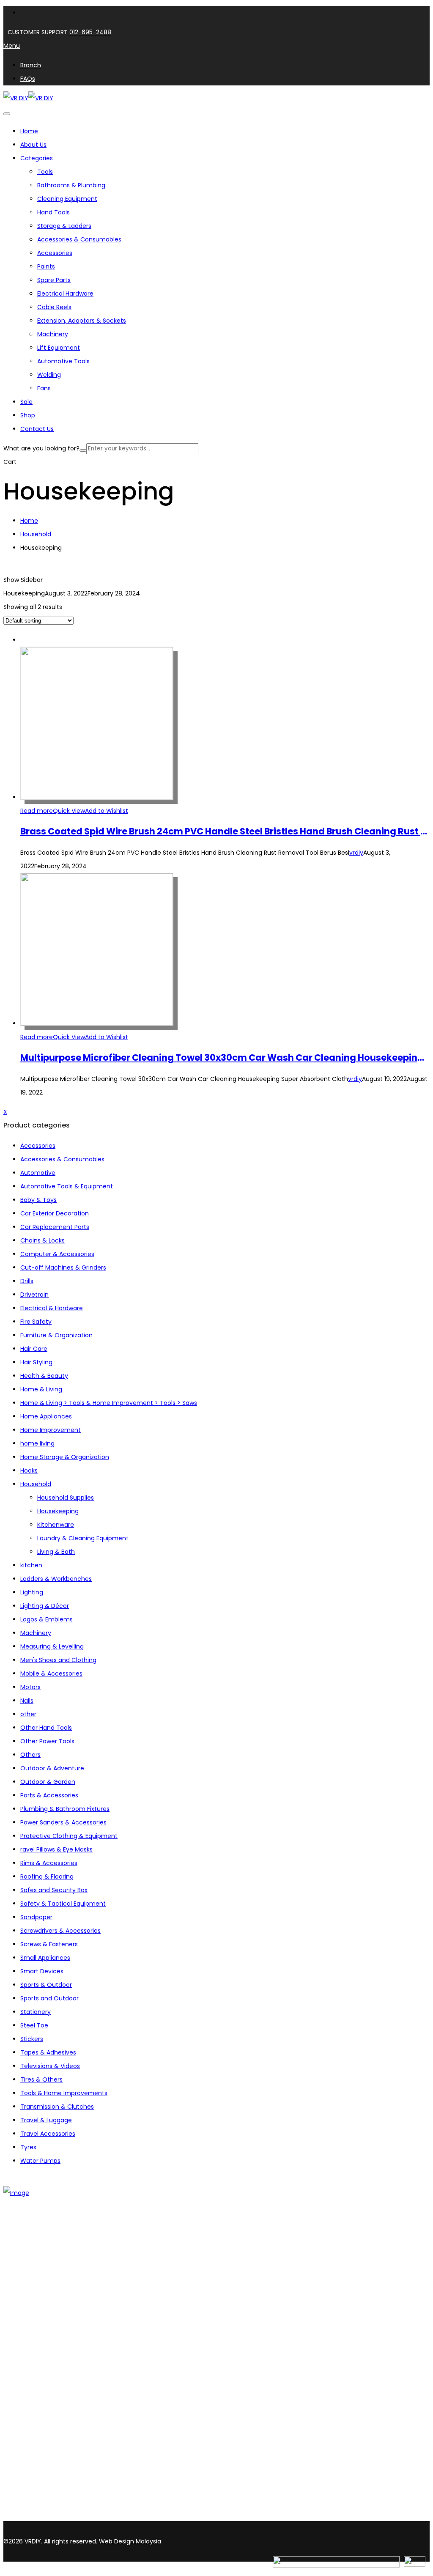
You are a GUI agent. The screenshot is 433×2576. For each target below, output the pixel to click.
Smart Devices (42, 1971)
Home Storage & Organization (65, 1457)
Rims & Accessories (49, 1863)
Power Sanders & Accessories (63, 1822)
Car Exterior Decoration (55, 1213)
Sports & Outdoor (46, 1985)
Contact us (37, 2280)
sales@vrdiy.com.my (36, 2516)
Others (30, 1755)
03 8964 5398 (25, 2502)
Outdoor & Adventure (52, 1768)
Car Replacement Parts (55, 1227)
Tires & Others (41, 2079)
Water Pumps (40, 2161)
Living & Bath (56, 1552)
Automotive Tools (63, 361)
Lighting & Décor (45, 1606)
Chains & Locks (42, 1240)
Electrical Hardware (65, 294)
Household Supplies (66, 1498)
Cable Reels (54, 307)
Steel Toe (34, 2025)
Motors (30, 1687)
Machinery (53, 334)
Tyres (28, 2147)
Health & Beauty (44, 1376)
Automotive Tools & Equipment (67, 1186)
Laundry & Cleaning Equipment (83, 1538)
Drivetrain (34, 1295)
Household (36, 534)
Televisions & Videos (50, 2066)
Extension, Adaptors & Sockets (82, 321)
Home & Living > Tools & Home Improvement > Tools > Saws (109, 1403)
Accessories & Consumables (79, 239)
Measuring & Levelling (52, 1646)
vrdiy (356, 853)
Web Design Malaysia (130, 2541)
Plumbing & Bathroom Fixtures (65, 1809)
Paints (46, 266)
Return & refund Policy (53, 2408)
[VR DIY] (16, 98)
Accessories (55, 253)
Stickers (32, 2039)
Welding (49, 375)
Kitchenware (56, 1525)
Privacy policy (40, 2397)
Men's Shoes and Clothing (58, 1660)
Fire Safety (36, 1322)
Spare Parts (54, 280)
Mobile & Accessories (51, 1673)
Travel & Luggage (46, 2120)
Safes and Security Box (54, 1890)
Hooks (29, 1470)
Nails (27, 1701)
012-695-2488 (90, 32)
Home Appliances (46, 1416)
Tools (45, 172)
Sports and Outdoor (49, 1998)
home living (37, 1443)
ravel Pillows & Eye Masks (56, 1849)
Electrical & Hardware (52, 1308)
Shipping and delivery (52, 2375)
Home (29, 521)
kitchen (31, 1565)
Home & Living (41, 1389)
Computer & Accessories (57, 1254)
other (28, 1714)
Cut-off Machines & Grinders (63, 1267)
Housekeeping (58, 1511)
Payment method (47, 2386)
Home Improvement (51, 1430)
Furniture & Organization (56, 1335)
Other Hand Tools (46, 1728)
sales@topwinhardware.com (114, 2516)
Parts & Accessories (49, 1795)
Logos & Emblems (47, 1619)
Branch (31, 2269)
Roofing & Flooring (47, 1876)
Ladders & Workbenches (56, 1579)
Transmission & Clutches (57, 2107)
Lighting (32, 1592)
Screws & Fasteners (49, 1944)
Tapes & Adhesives (48, 2052)
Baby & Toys (38, 1200)
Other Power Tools (47, 1741)
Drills (27, 1281)
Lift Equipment (59, 348)
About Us (33, 2258)
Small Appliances (45, 1958)
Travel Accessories (48, 2134)
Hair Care (34, 1349)
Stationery (36, 2012)
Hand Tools (53, 212)
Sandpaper (36, 1917)
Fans (44, 388)
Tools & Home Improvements (64, 2093)
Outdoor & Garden (48, 1782)
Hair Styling (36, 1362)
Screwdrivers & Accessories (60, 1931)
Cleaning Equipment (67, 199)
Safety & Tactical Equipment (63, 1904)
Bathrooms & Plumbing (71, 185)
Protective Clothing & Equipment (69, 1836)
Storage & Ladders (64, 226)
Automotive (38, 1173)
